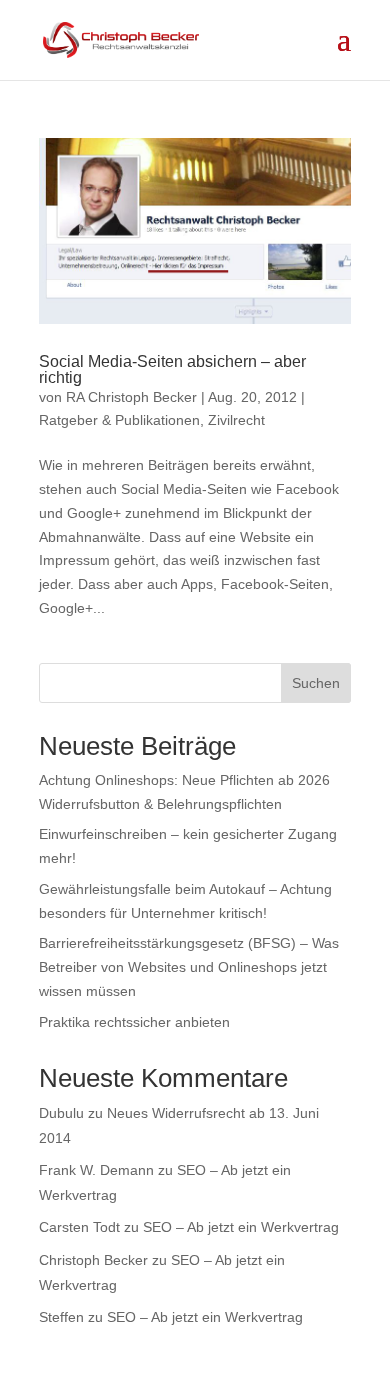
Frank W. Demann (96, 1170)
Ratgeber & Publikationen (119, 420)
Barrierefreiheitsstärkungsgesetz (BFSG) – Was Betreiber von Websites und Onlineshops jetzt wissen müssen (189, 967)
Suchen (316, 683)
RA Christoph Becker (131, 397)
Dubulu (61, 1113)
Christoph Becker (93, 1260)
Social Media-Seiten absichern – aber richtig (172, 369)
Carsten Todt (79, 1227)
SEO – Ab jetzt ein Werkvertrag (241, 1227)
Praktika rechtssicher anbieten (134, 1022)
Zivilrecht (236, 420)
